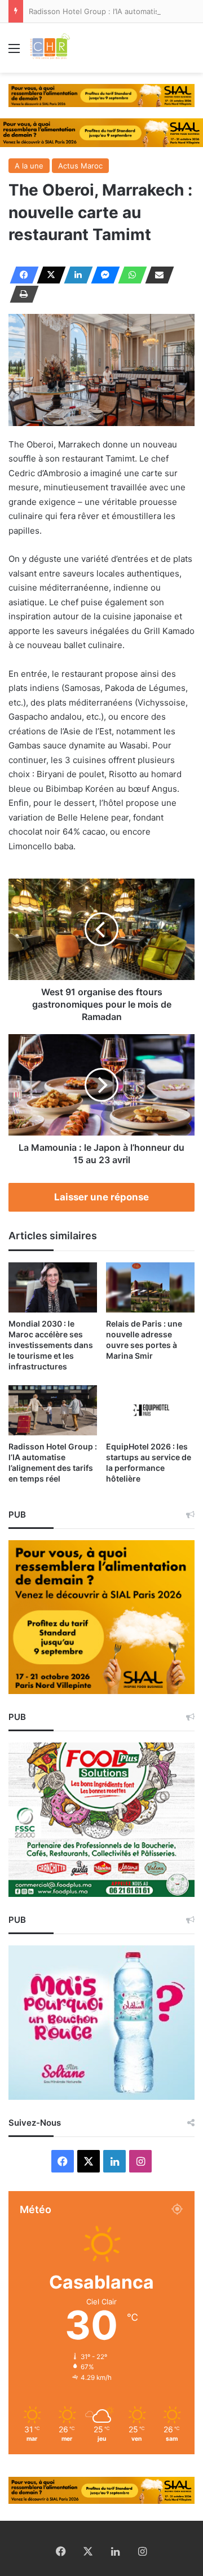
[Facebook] (21, 275)
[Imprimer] (21, 294)
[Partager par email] (156, 275)
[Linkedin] (75, 275)
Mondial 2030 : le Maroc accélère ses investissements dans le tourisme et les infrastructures (51, 1345)
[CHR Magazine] (50, 48)
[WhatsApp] (129, 275)
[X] (48, 275)
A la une (29, 166)
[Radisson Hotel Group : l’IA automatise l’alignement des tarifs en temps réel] (53, 1410)
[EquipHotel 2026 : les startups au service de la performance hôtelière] (150, 1410)
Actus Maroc (80, 166)
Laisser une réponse (101, 1197)
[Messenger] (102, 275)
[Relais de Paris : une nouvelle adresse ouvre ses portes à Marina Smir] (150, 1287)
